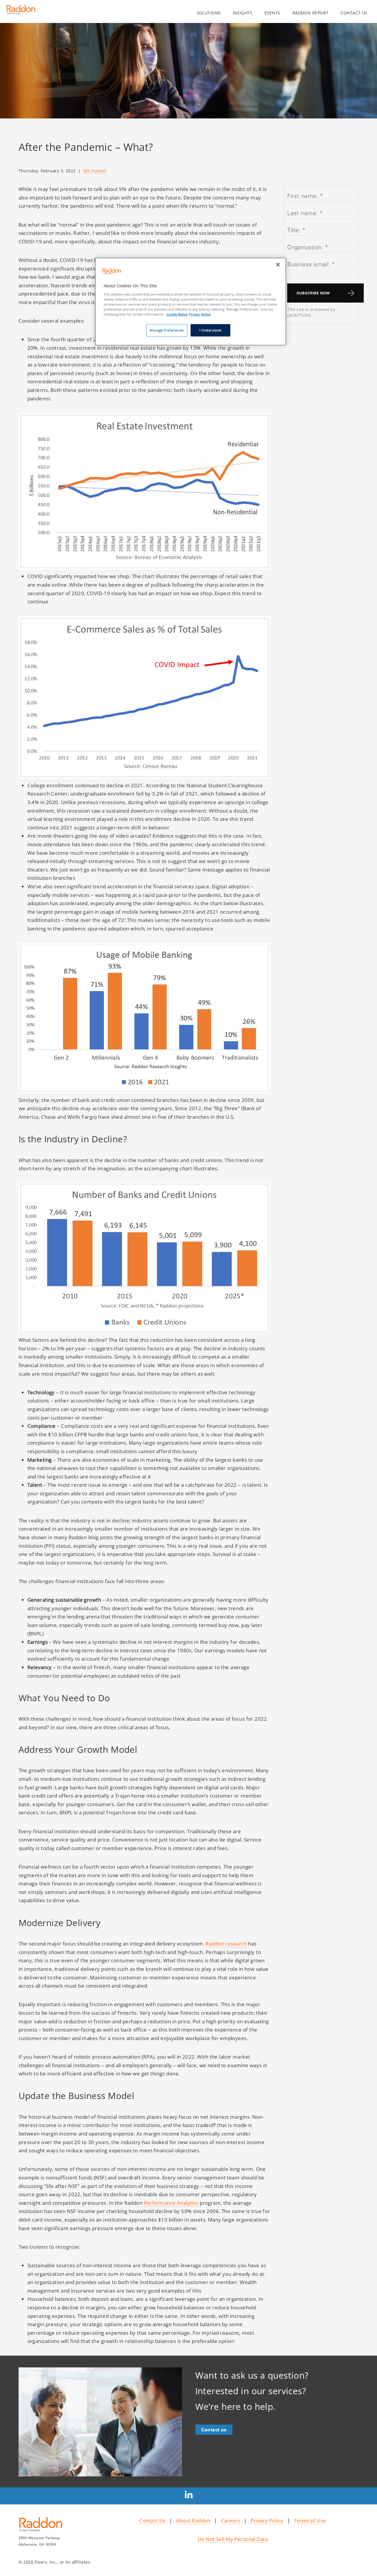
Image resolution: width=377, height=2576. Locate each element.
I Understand (210, 330)
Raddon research (226, 1943)
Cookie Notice (177, 314)
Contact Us (152, 2520)
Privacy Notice (200, 314)
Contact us (354, 13)
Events (272, 13)
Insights (243, 13)
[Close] (278, 265)
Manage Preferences (167, 330)
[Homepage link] (21, 12)
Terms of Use (310, 2520)
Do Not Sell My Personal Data (233, 2539)
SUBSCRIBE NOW (313, 293)
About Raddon (193, 2520)
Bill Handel (95, 171)
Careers (230, 2520)
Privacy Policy (267, 2520)
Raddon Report (311, 13)
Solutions (209, 13)
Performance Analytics (171, 2203)
